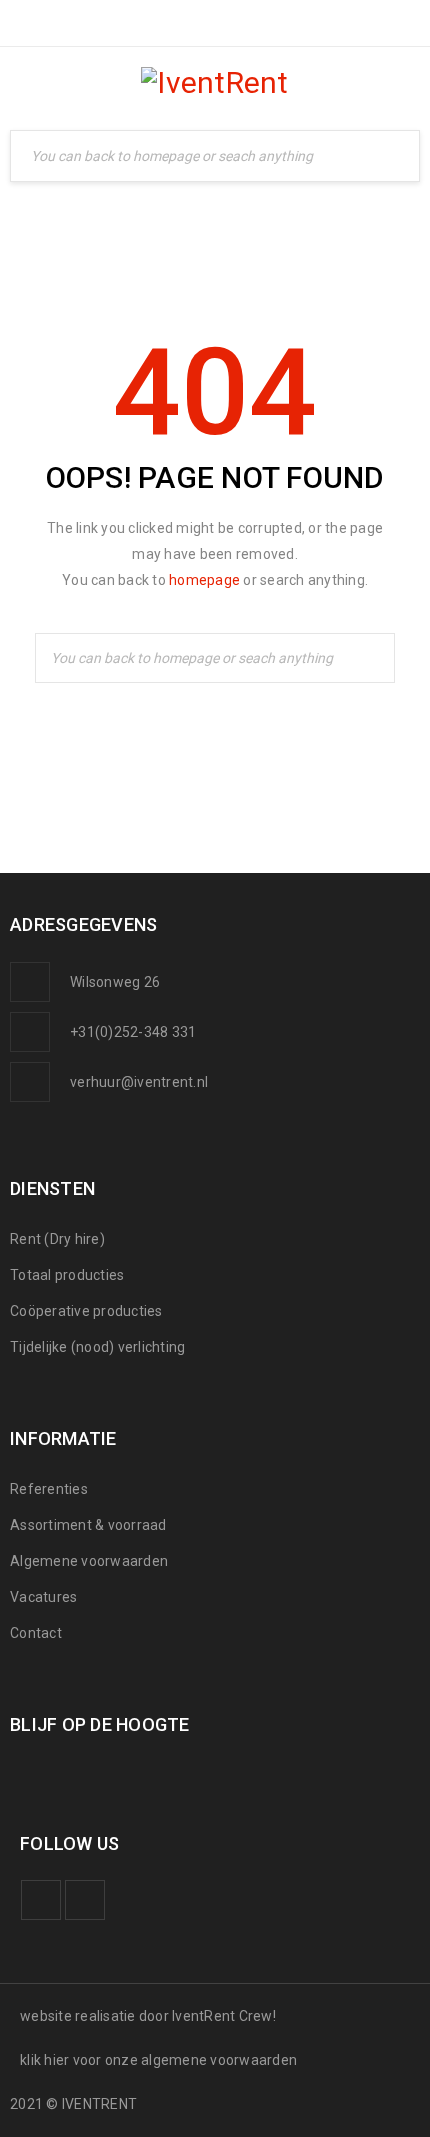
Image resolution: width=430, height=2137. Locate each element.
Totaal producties (67, 1275)
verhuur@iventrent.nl (139, 1082)
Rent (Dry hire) (57, 1239)
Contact (36, 1633)
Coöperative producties (86, 1311)
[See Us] (85, 1900)
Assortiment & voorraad (88, 1525)
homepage (204, 580)
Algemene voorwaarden (89, 1561)
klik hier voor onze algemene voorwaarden (158, 2060)
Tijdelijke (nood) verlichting (97, 1347)
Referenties (49, 1489)
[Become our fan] (41, 1900)
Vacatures (43, 1597)
